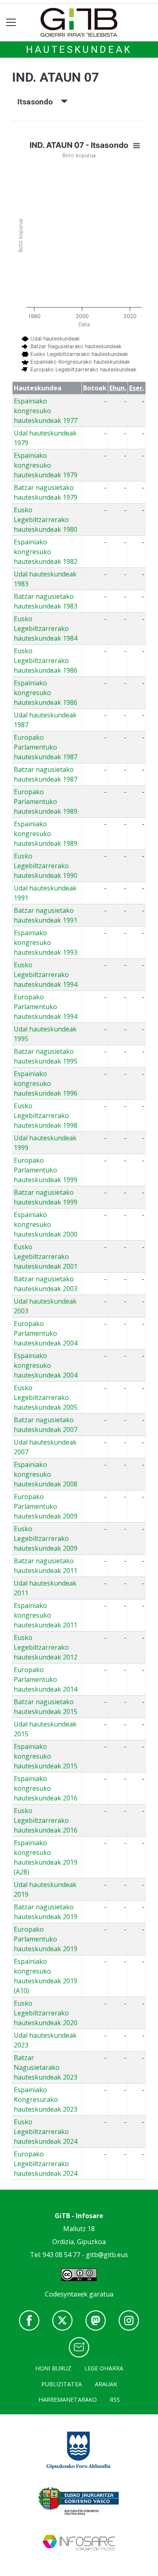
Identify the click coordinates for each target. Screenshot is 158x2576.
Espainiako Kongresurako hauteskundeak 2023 (46, 2099)
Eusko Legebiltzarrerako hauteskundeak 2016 (46, 1820)
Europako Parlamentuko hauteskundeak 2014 (46, 1679)
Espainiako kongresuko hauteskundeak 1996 (46, 1083)
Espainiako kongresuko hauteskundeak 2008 (46, 1474)
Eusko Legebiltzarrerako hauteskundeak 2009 (46, 1538)
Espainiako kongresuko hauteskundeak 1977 (46, 411)
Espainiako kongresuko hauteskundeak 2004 (46, 1365)
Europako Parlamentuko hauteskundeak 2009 (46, 1506)
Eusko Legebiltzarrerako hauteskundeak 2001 (46, 1257)
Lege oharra (104, 2368)
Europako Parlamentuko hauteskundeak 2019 (46, 1939)
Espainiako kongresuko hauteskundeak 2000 (46, 1224)
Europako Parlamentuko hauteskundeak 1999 (46, 1170)
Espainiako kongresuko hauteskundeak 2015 (46, 1756)
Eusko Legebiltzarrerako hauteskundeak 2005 (46, 1397)
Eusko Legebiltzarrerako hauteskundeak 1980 (46, 520)
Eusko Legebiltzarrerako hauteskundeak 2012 (46, 1647)
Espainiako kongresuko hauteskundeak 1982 (46, 552)
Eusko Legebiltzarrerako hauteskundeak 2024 (46, 2132)
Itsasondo (39, 102)
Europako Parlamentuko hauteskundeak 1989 (46, 802)
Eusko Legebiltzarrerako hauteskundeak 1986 (46, 661)
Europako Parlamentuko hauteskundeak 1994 (46, 1007)
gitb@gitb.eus (107, 2255)
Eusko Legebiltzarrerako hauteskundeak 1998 (46, 1116)
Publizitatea (62, 2384)
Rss (115, 2399)
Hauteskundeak (79, 50)
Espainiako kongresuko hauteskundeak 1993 (46, 942)
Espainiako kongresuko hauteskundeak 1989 (46, 834)
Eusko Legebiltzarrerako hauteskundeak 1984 (46, 628)
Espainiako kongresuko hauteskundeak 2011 (46, 1615)
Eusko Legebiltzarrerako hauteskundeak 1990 (46, 866)
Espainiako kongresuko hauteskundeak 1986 (46, 693)
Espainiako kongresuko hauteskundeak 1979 (46, 465)
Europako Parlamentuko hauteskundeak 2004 (46, 1333)
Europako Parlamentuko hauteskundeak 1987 (46, 747)
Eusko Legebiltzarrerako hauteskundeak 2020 (46, 2013)
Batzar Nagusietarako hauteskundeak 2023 (46, 2067)
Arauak (106, 2384)
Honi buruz (53, 2368)
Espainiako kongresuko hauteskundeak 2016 (46, 1788)
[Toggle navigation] (11, 23)
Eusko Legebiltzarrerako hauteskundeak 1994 (46, 975)
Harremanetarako (68, 2399)
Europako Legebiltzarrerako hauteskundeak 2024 (46, 2164)
